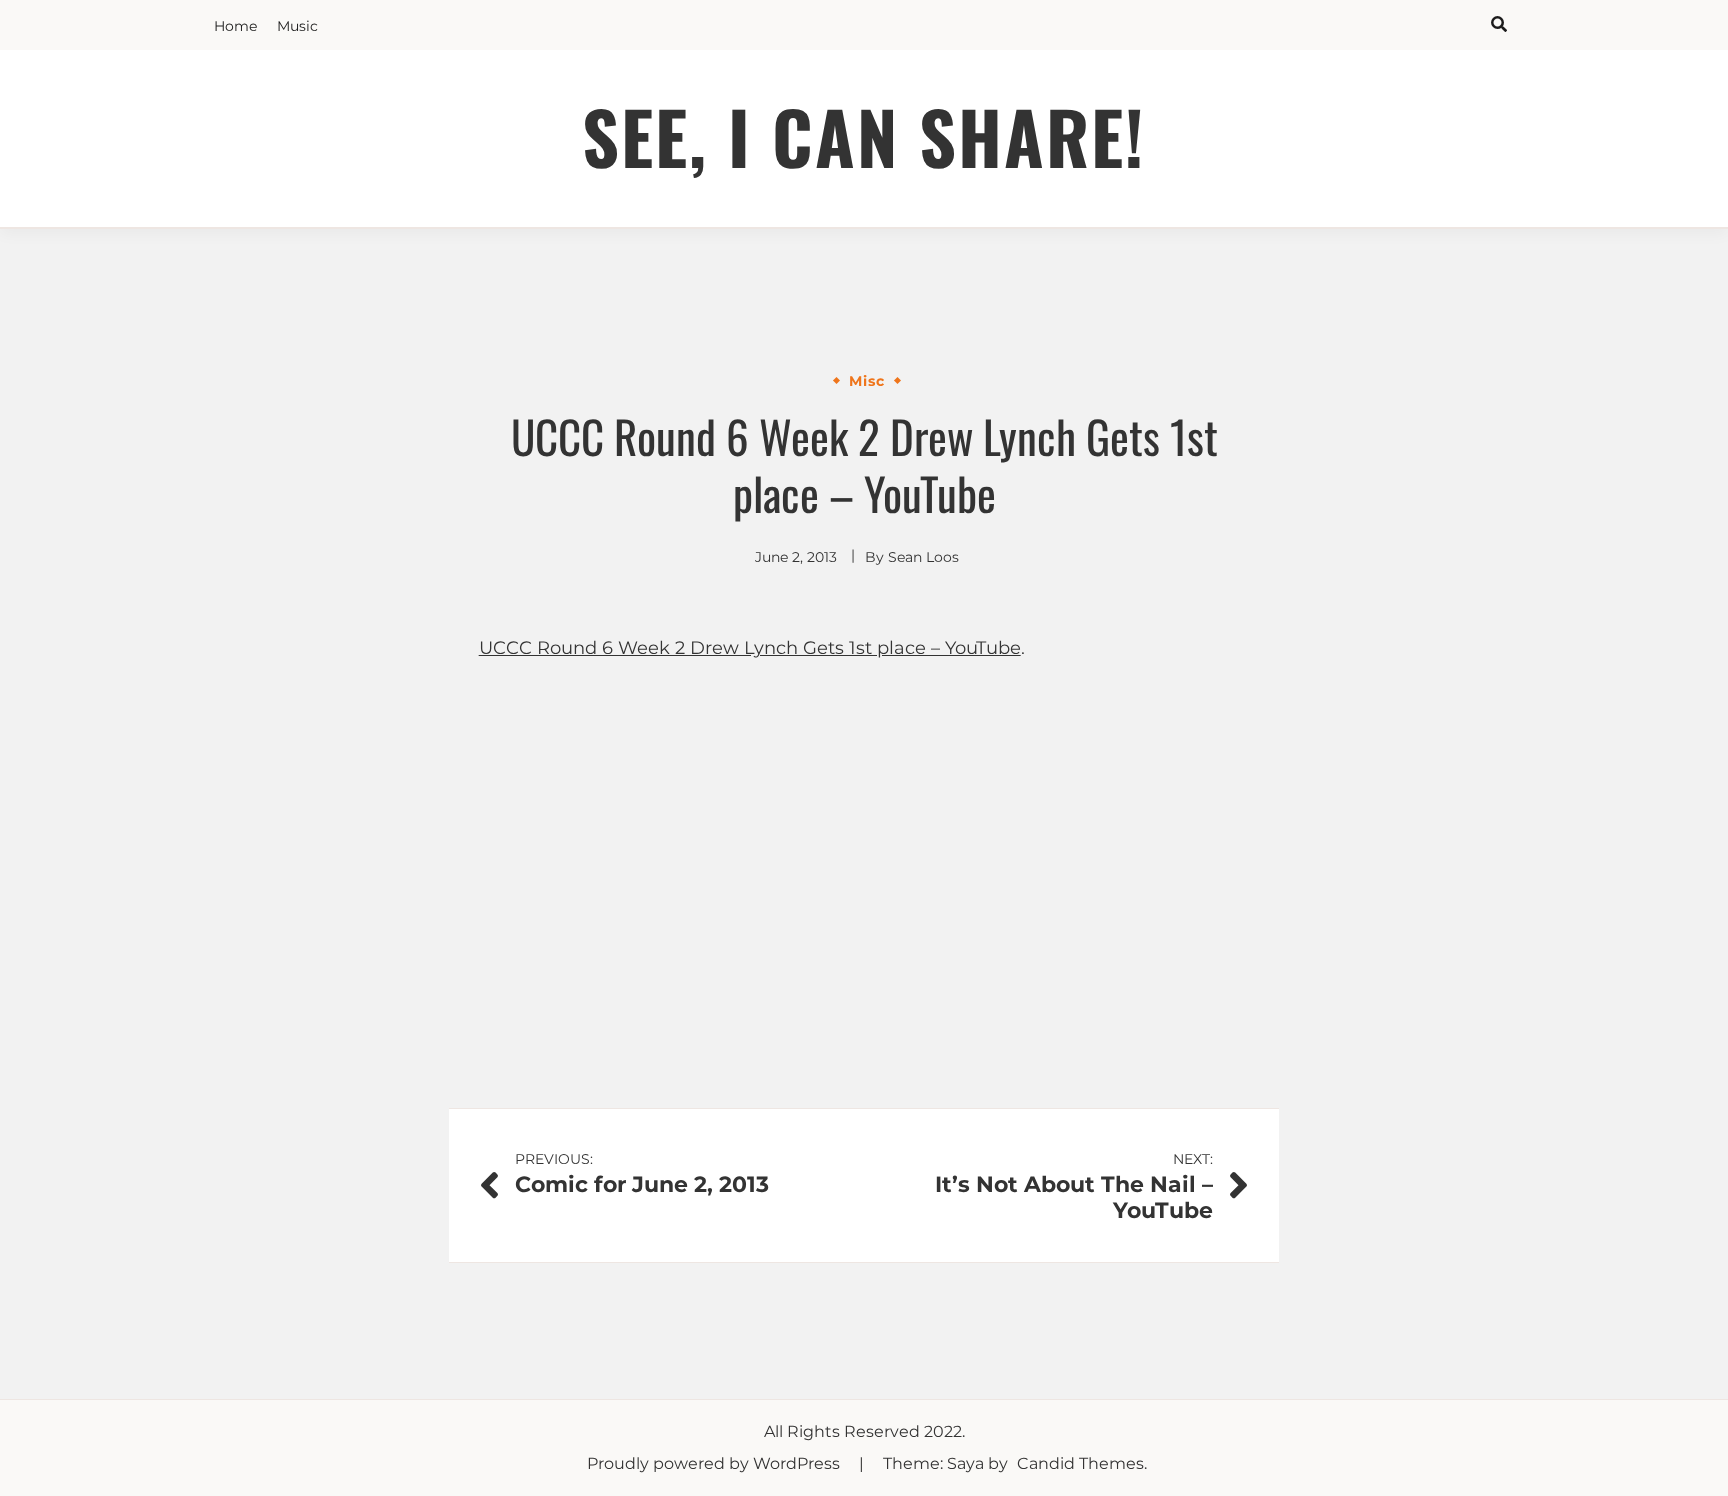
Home (235, 26)
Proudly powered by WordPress (715, 1463)
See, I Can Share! (864, 135)
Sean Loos (923, 557)
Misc (867, 381)
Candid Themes (1080, 1463)
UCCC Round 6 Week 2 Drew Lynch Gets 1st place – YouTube (750, 648)
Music (297, 26)
